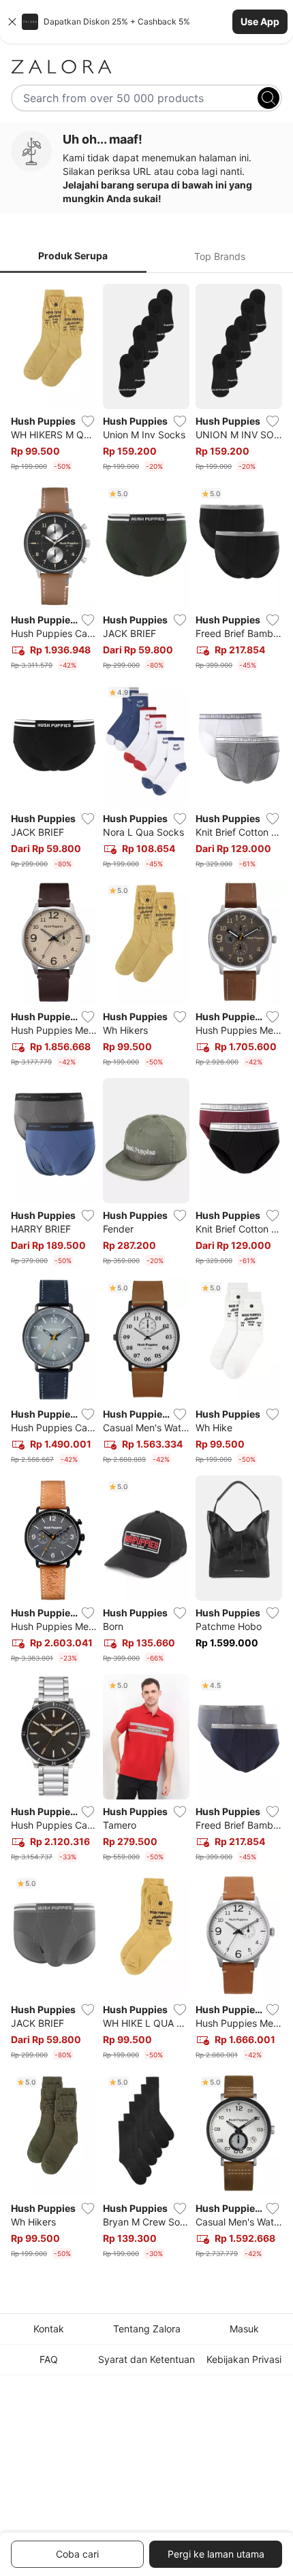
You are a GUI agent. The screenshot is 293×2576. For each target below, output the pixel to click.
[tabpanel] (146, 1274)
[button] (146, 22)
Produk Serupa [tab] (73, 256)
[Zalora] (146, 67)
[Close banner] (12, 22)
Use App (260, 21)
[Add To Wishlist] (88, 421)
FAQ (49, 2359)
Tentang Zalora (147, 2329)
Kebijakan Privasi (244, 2359)
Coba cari (77, 2554)
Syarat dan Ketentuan (146, 2359)
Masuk (244, 2329)
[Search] (268, 98)
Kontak (49, 2329)
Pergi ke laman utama (216, 2554)
